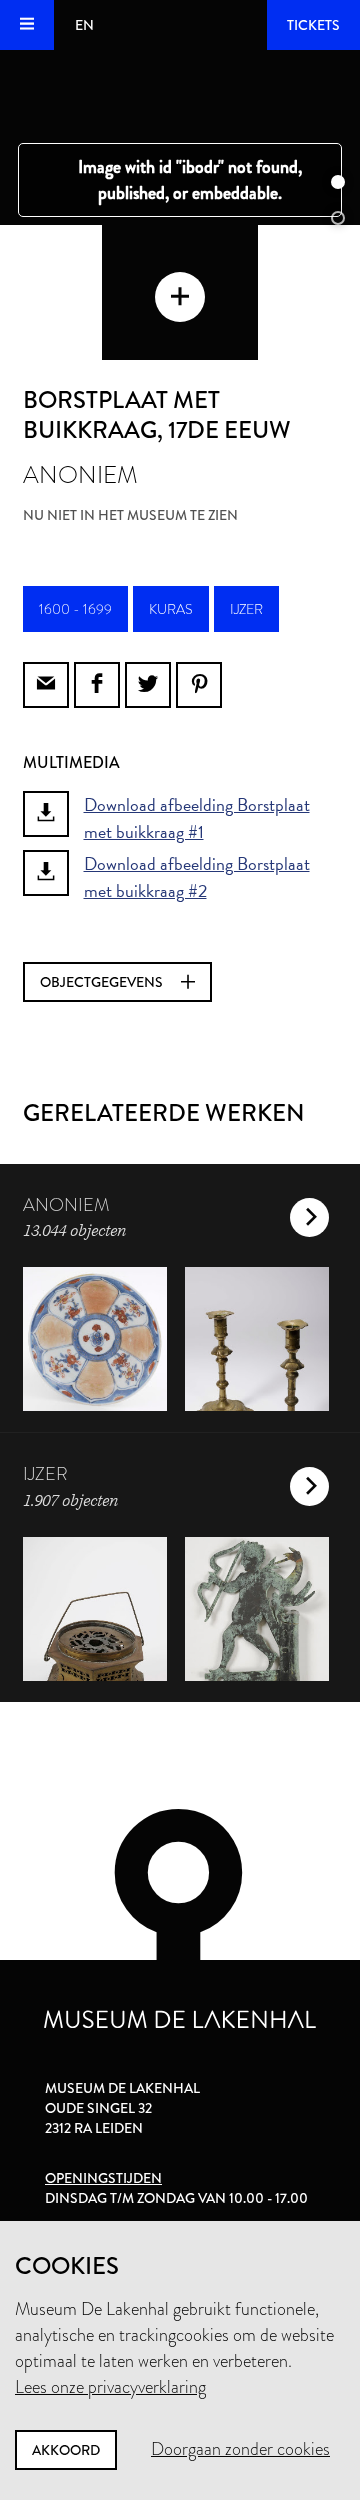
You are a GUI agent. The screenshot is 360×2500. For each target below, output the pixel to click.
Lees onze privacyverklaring (110, 2387)
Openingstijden (103, 2178)
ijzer (246, 609)
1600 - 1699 (75, 609)
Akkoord (66, 2450)
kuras (171, 609)
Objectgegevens (103, 982)
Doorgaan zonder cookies (240, 2449)
